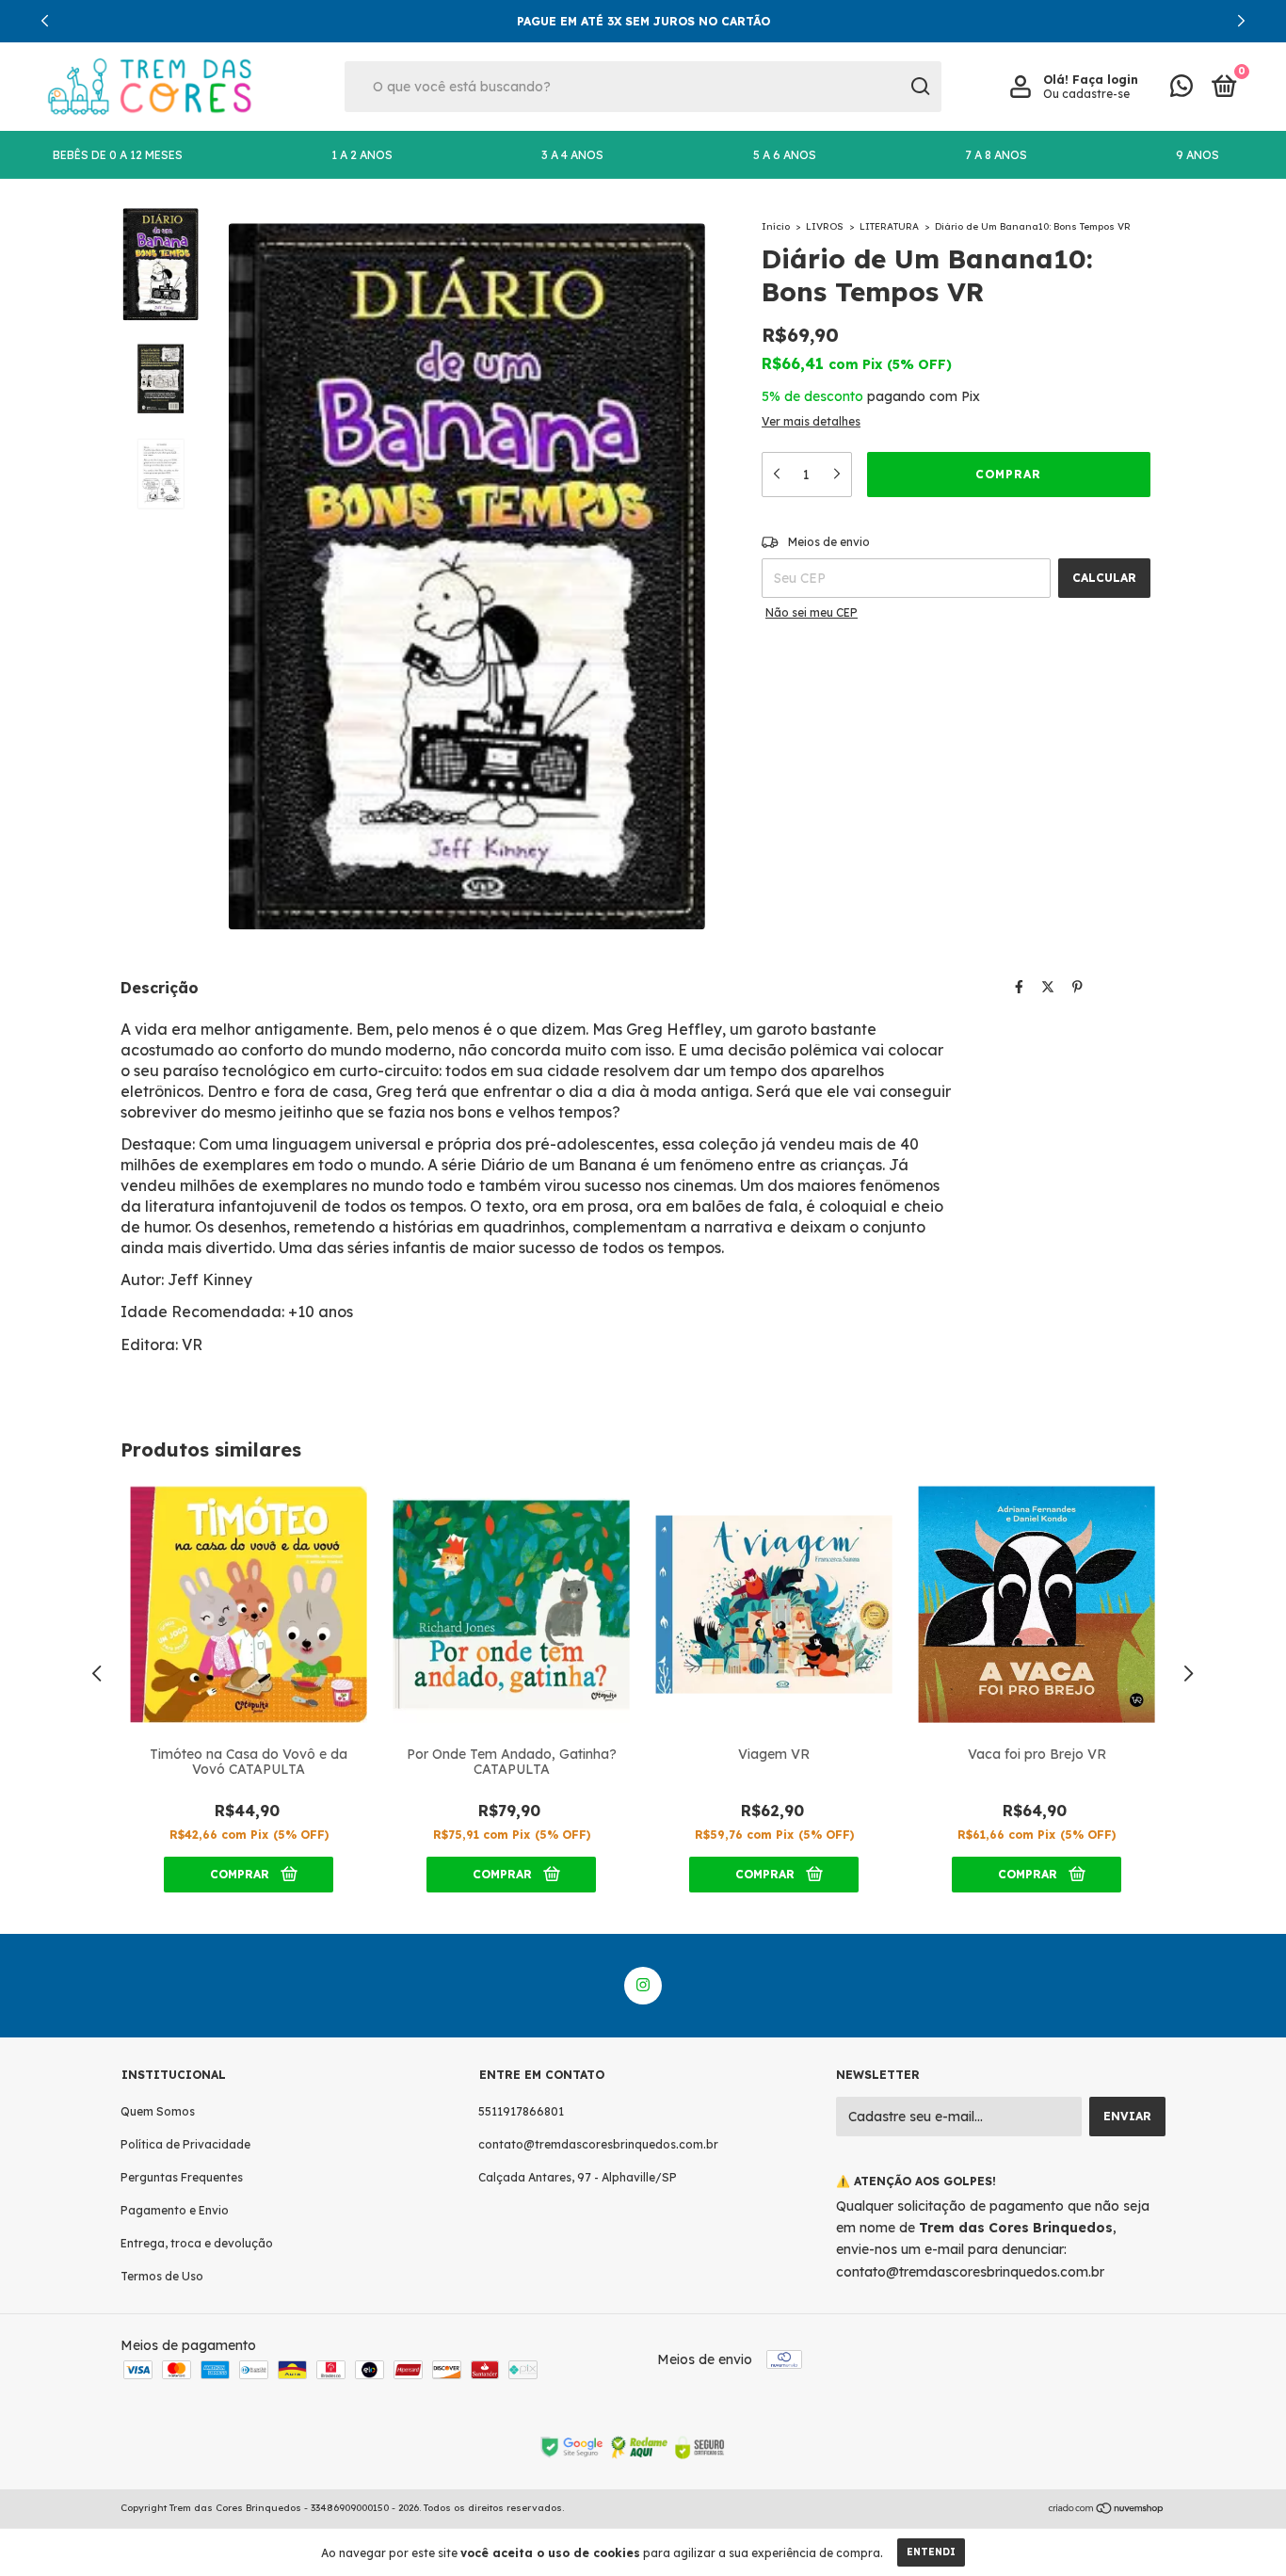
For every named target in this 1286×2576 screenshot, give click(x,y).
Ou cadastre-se (1086, 94)
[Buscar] (919, 87)
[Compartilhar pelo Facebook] (1019, 987)
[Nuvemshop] (1107, 2510)
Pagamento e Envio (175, 2210)
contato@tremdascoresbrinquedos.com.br (598, 2144)
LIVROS (825, 226)
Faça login (1105, 80)
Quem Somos (158, 2111)
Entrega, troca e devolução (197, 2243)
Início (776, 226)
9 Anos (1198, 155)
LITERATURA (889, 226)
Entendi (931, 2552)
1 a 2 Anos (362, 155)
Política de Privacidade (185, 2144)
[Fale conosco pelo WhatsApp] (1182, 90)
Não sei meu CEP (812, 612)
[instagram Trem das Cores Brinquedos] (643, 1986)
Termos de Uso (162, 2276)
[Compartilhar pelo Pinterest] (1077, 987)
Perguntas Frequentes (182, 2177)
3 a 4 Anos (572, 155)
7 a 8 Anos (996, 155)
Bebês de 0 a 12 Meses (118, 155)
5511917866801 (521, 2111)
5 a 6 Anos (785, 155)
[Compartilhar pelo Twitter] (1048, 987)
